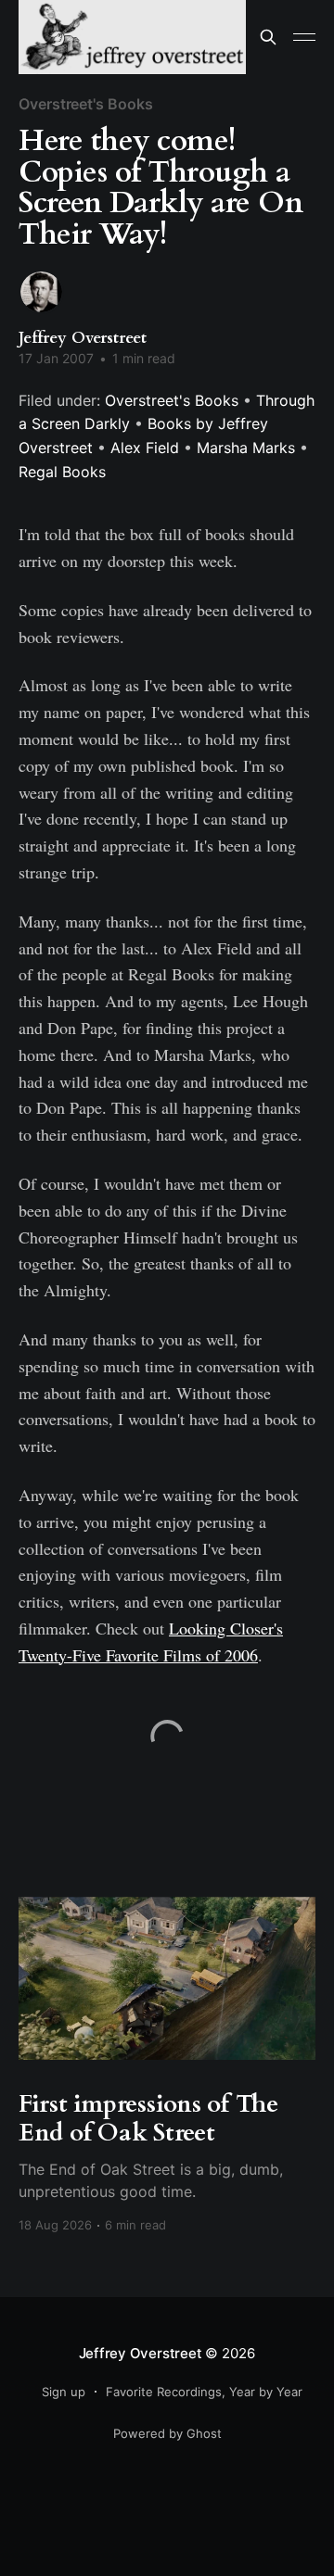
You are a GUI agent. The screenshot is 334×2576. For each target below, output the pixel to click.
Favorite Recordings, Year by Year (204, 2392)
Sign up (64, 2392)
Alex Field (145, 448)
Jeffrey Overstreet (83, 338)
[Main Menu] (304, 37)
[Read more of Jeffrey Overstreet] (41, 292)
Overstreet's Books (86, 104)
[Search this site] (268, 37)
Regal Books (62, 472)
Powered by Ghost (167, 2433)
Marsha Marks (246, 448)
